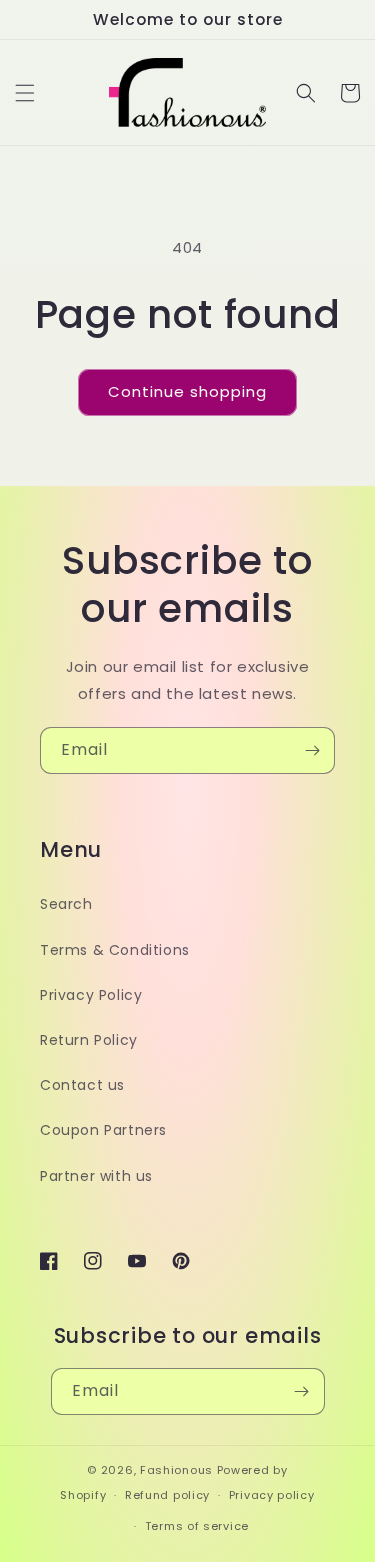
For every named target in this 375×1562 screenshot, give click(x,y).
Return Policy (89, 1040)
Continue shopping (187, 391)
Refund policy (167, 1495)
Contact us (82, 1085)
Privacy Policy (91, 995)
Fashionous (176, 1470)
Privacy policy (272, 1495)
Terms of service (197, 1526)
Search (66, 904)
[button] (25, 93)
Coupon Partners (103, 1130)
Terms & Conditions (115, 950)
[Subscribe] (312, 750)
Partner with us (96, 1176)
